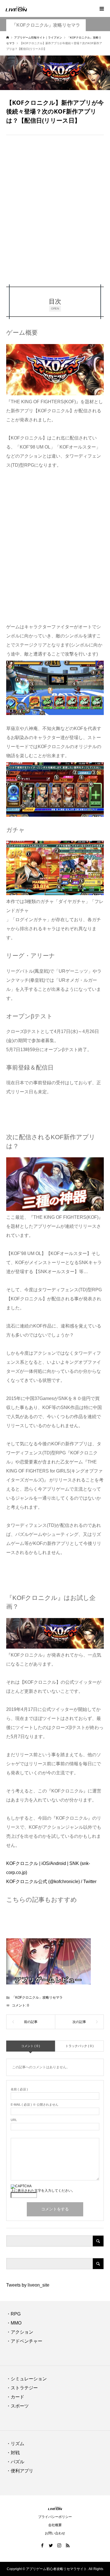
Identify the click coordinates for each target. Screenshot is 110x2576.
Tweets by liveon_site (28, 2285)
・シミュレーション (27, 2379)
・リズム (15, 2444)
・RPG (13, 2314)
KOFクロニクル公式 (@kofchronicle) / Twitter (51, 1882)
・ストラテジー (22, 2388)
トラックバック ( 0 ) (80, 2046)
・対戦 (13, 2453)
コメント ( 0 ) (31, 2046)
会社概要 (55, 2525)
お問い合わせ (55, 2533)
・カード (15, 2397)
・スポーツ (17, 2406)
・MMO (14, 2323)
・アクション (20, 2332)
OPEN (55, 308)
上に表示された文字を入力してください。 (43, 2191)
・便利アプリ (20, 2471)
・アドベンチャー (24, 2341)
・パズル (15, 2462)
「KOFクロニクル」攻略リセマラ (46, 25)
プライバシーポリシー (55, 2517)
